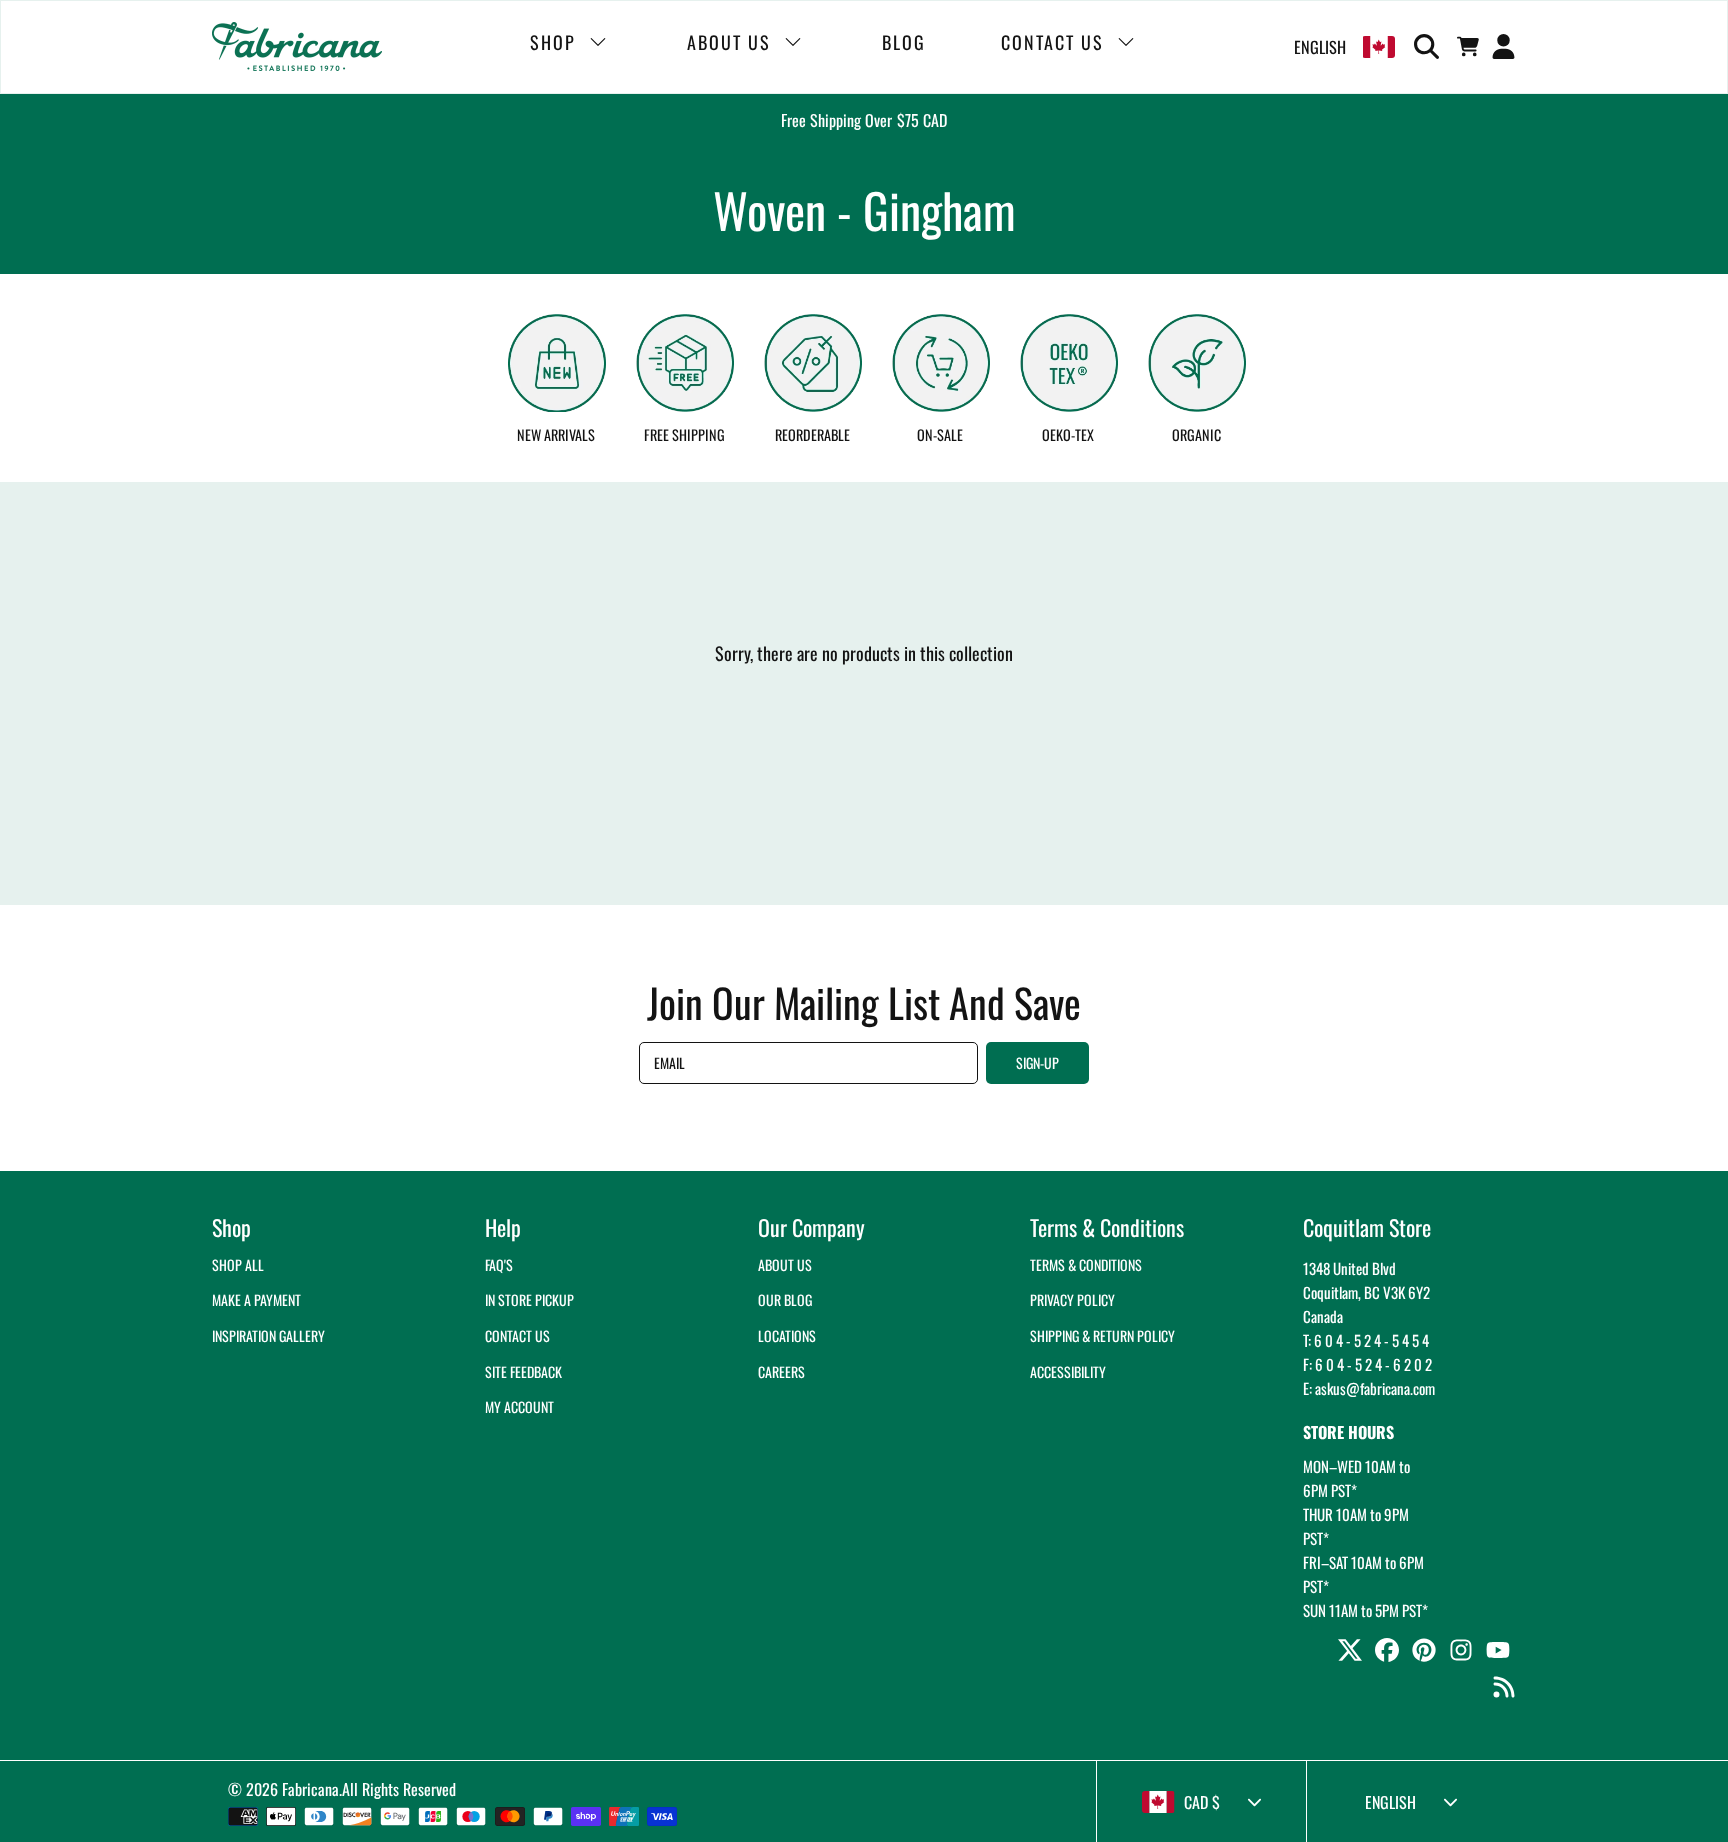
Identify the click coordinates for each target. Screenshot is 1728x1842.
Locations (787, 1335)
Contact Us (517, 1335)
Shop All (238, 1264)
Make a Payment (256, 1299)
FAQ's (499, 1264)
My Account (519, 1406)
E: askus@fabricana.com (1369, 1388)
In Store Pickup (529, 1299)
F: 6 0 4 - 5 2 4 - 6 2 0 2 (1367, 1364)
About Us (785, 1264)
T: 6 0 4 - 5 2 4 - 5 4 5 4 (1366, 1340)
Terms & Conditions (1086, 1264)
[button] (1430, 47)
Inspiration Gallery (268, 1335)
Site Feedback (523, 1371)
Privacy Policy (1072, 1299)
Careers (781, 1371)
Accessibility (1068, 1371)
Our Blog (785, 1299)
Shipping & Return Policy (1102, 1335)
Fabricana (310, 1789)
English (1320, 47)
